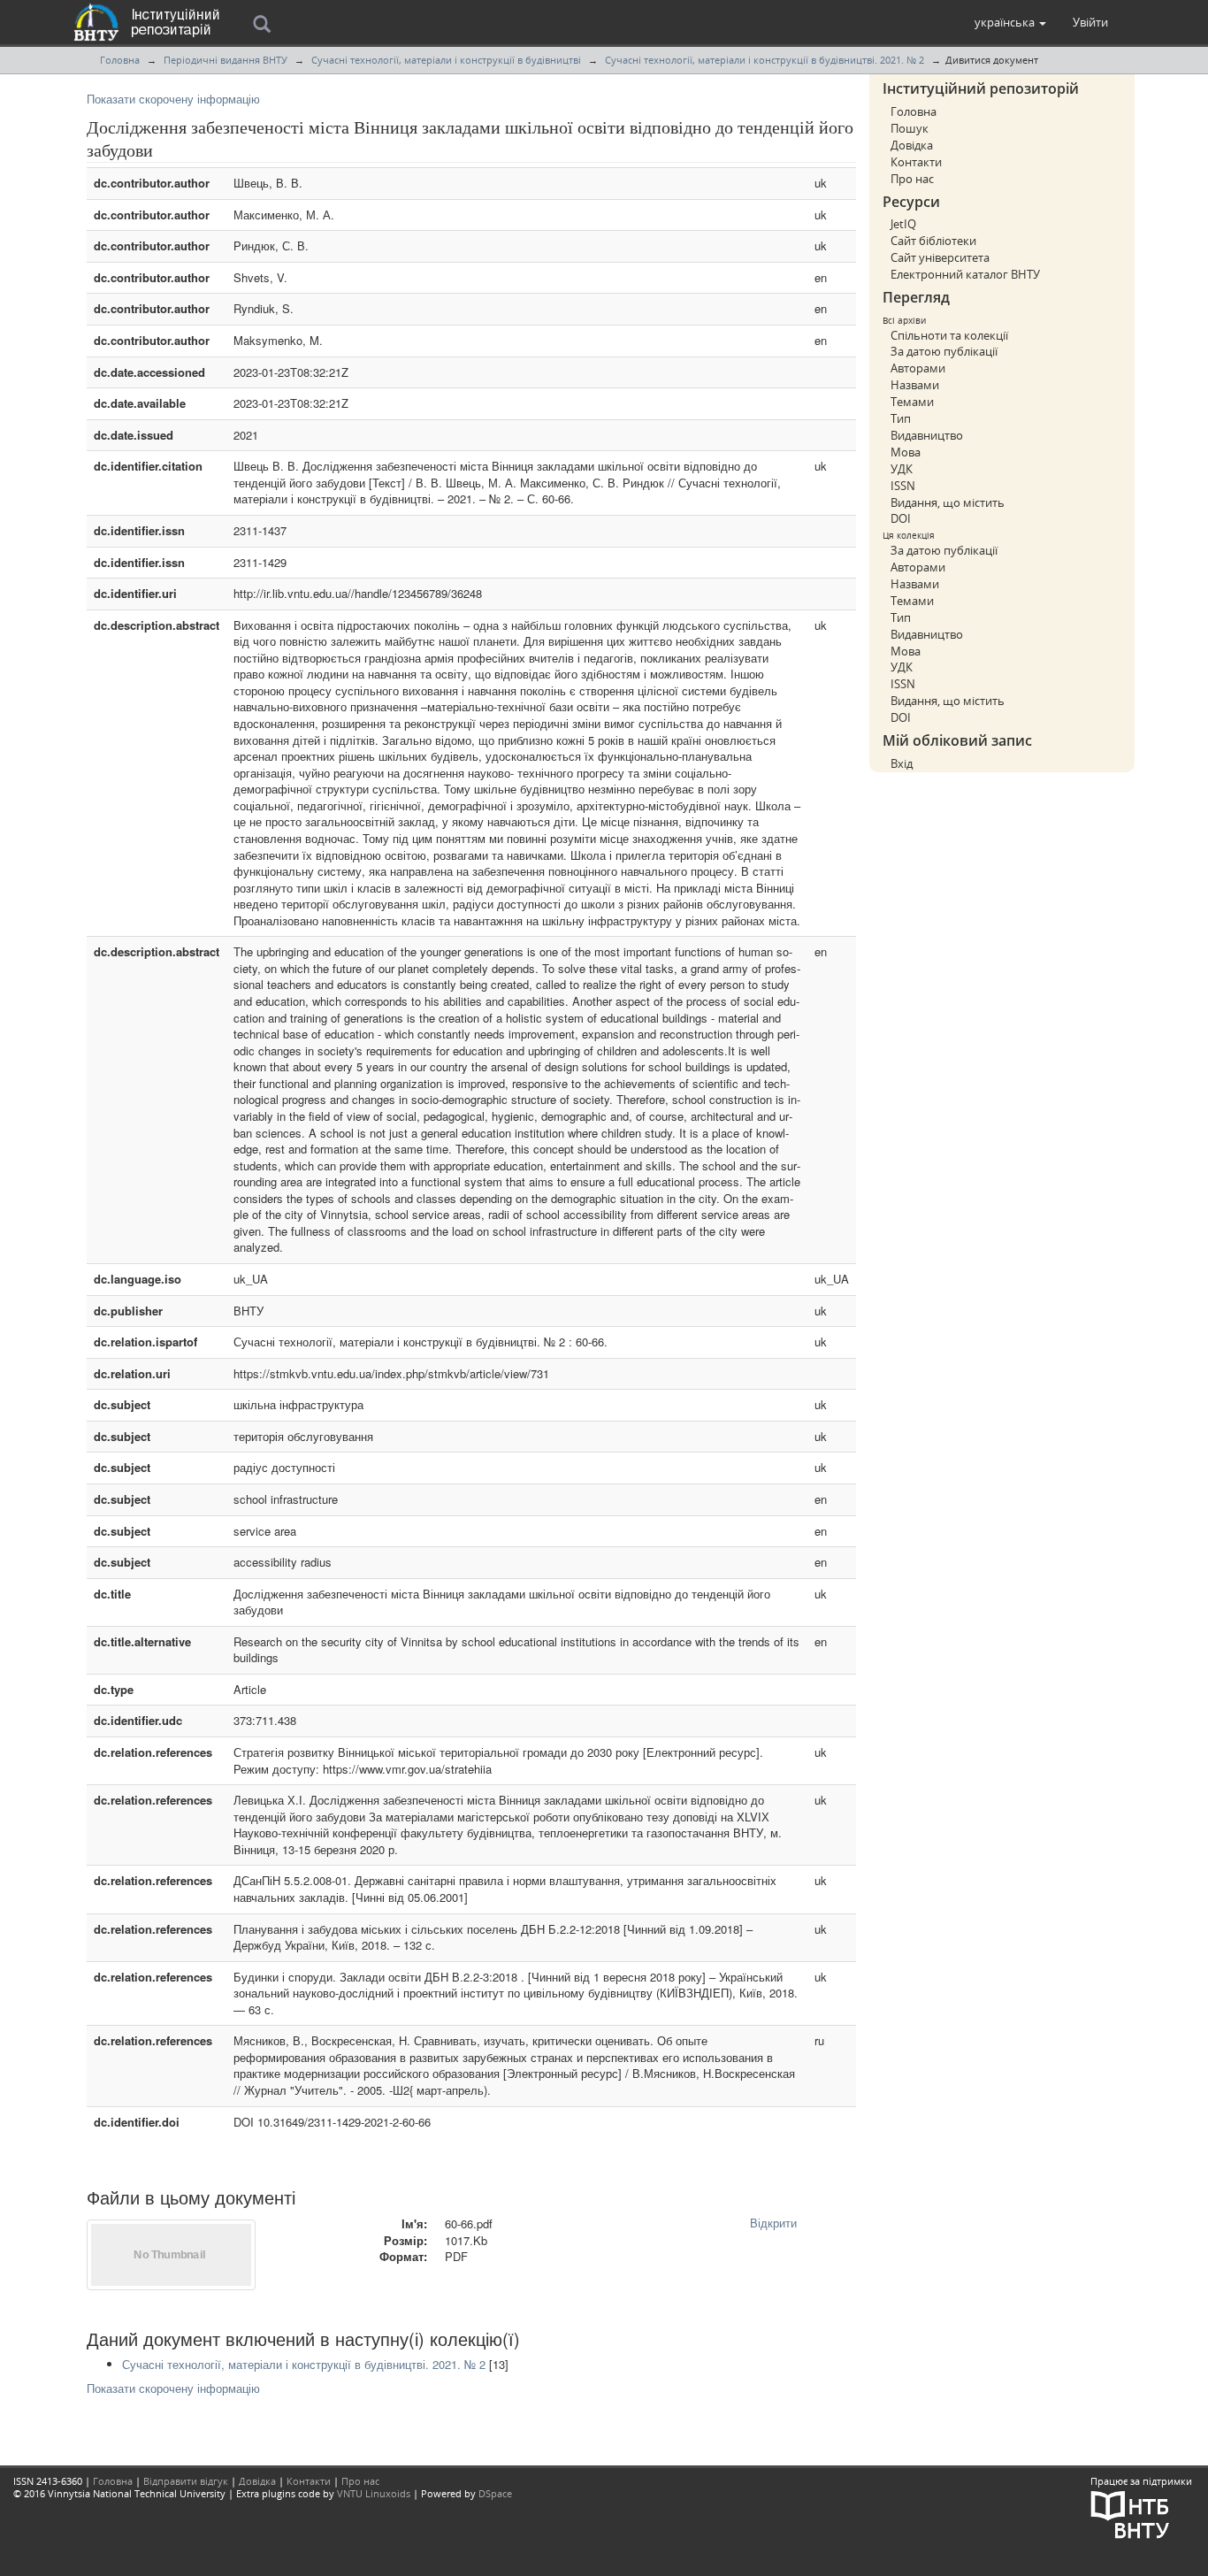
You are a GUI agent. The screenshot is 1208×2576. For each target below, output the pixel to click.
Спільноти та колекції (949, 335)
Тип (901, 418)
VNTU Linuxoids (374, 2493)
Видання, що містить (948, 502)
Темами (912, 402)
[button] (1010, 22)
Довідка (912, 145)
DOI (901, 518)
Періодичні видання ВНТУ (226, 60)
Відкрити (773, 2223)
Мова (906, 452)
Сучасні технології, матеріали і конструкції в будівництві (446, 60)
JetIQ (903, 224)
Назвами (915, 385)
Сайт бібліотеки (933, 241)
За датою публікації (944, 351)
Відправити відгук (186, 2481)
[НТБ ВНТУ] (1130, 2514)
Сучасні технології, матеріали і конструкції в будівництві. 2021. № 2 (765, 60)
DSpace (495, 2493)
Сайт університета (940, 257)
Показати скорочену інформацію (173, 99)
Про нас (912, 179)
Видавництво (927, 435)
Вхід (902, 763)
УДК (902, 469)
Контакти (916, 162)
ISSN (903, 486)
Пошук (910, 128)
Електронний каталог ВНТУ (965, 274)
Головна (120, 60)
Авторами (918, 368)
